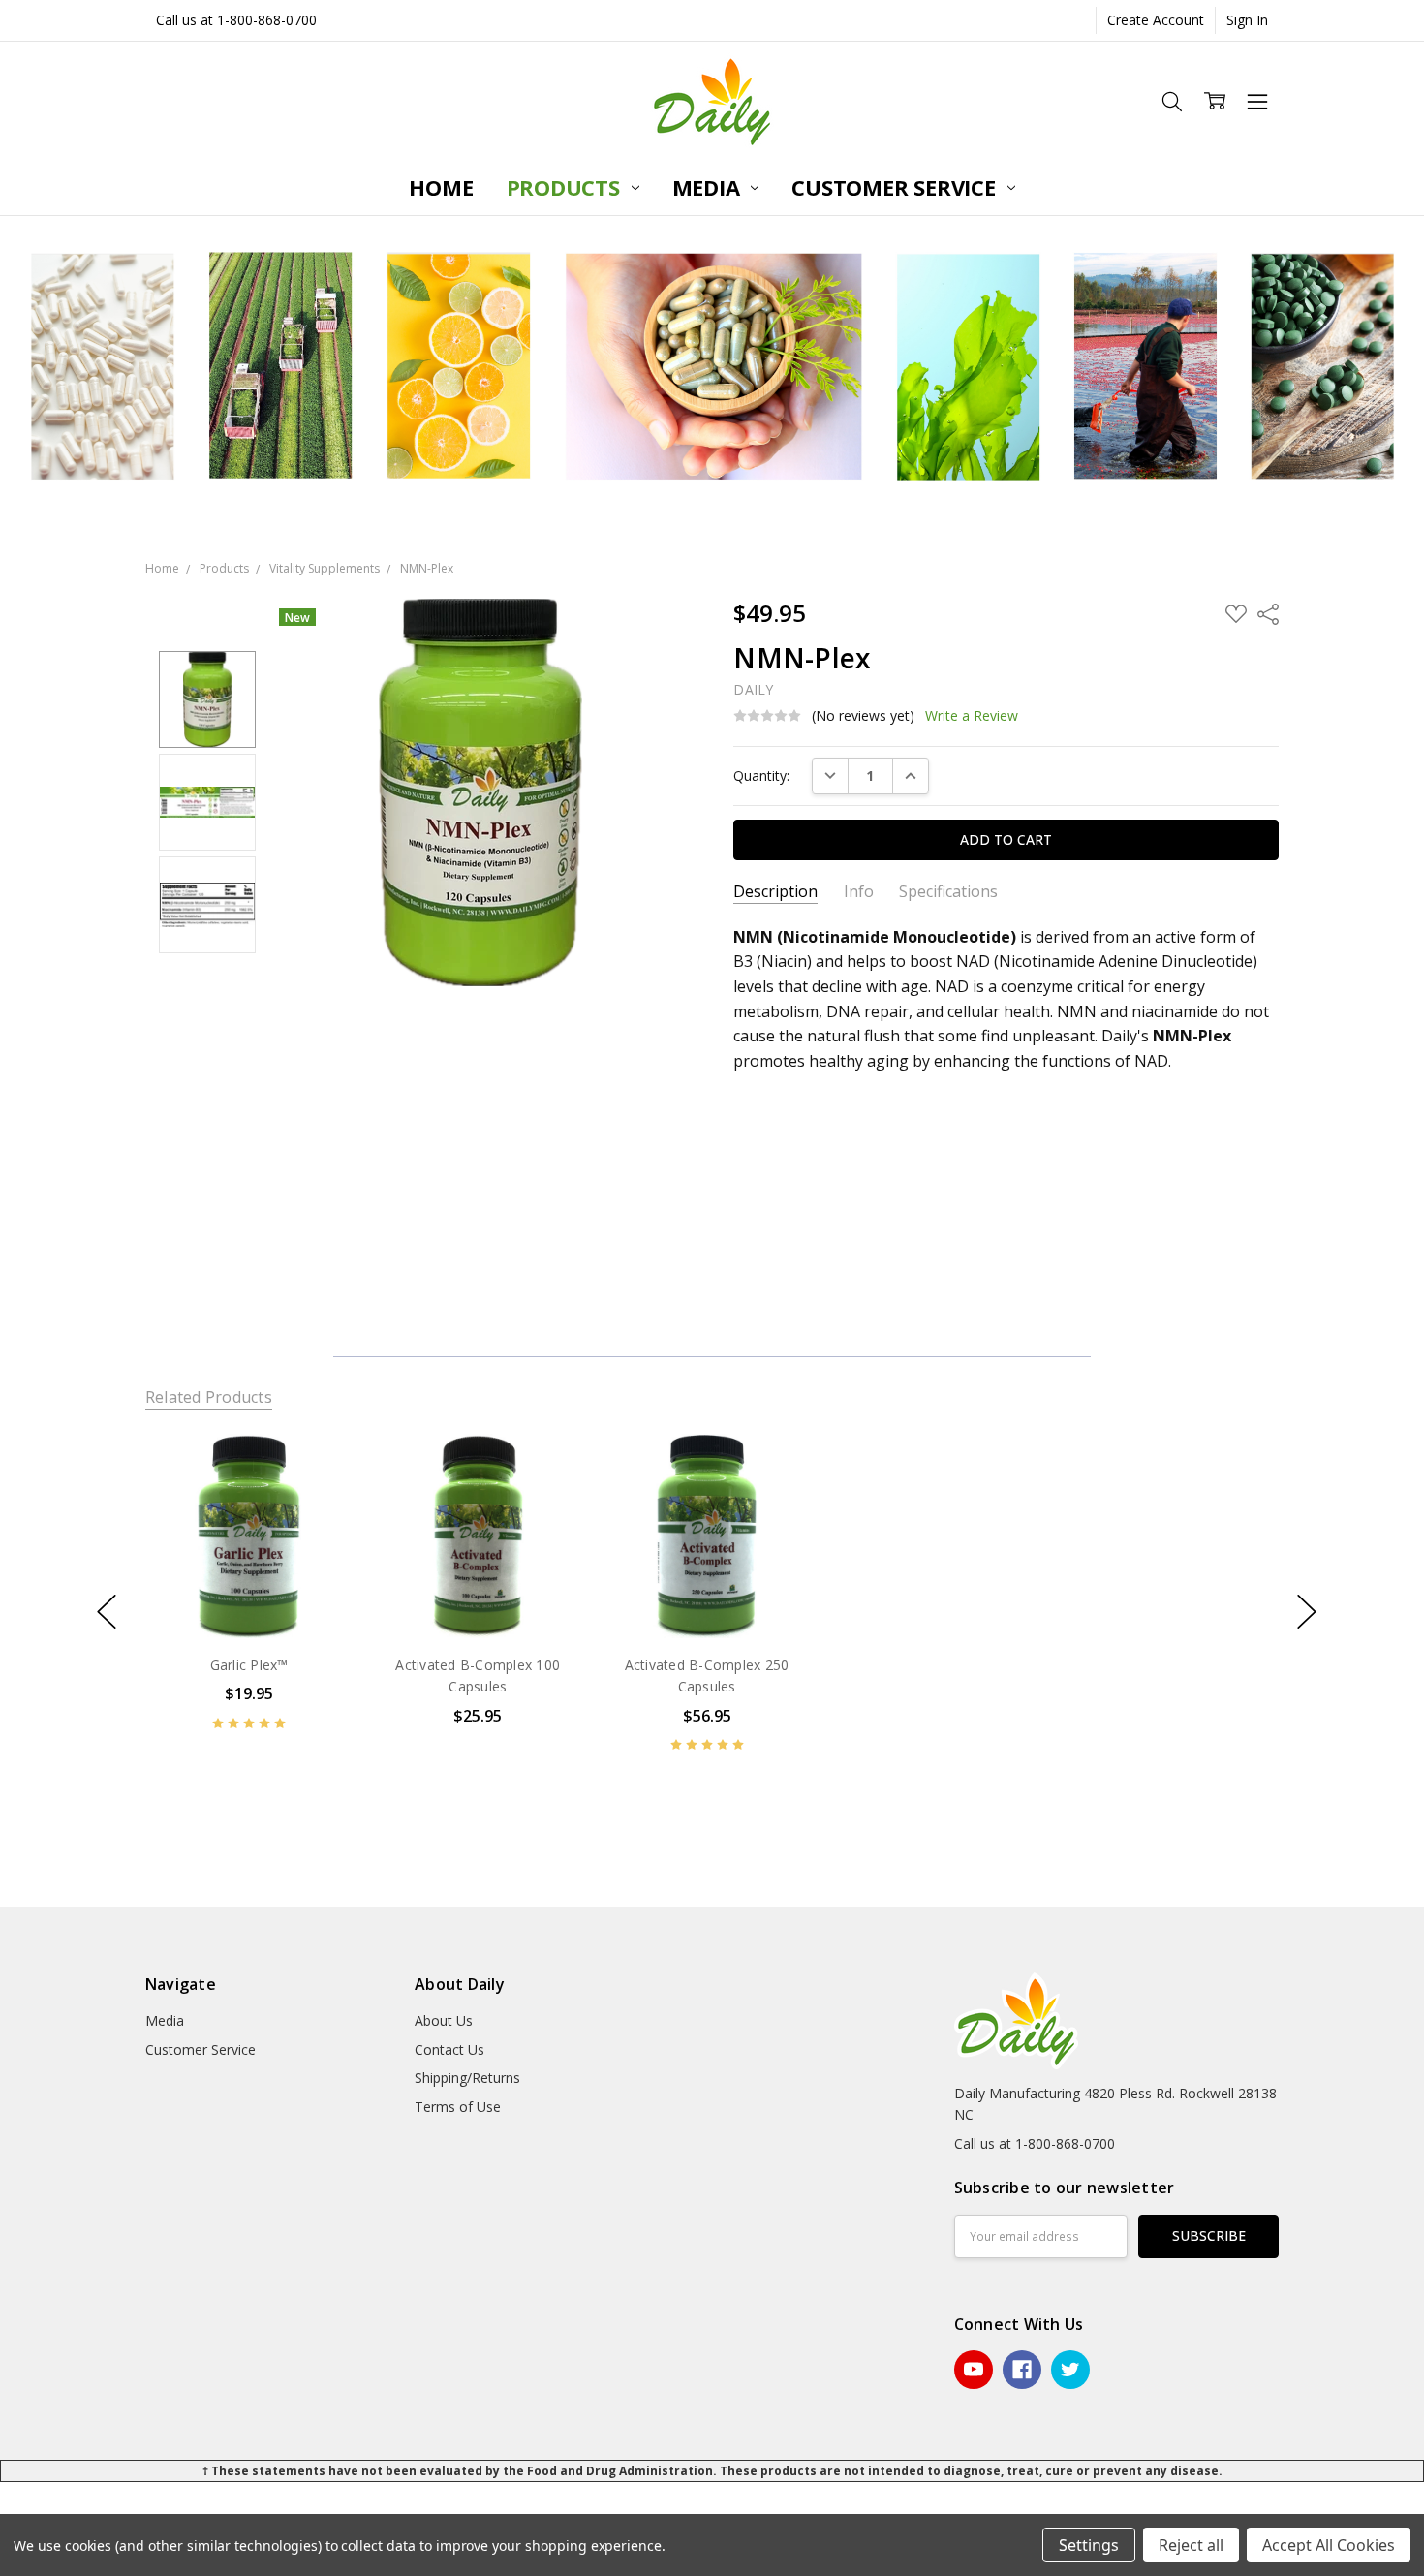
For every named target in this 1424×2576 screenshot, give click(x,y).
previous (107, 1612)
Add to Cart (248, 1598)
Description (775, 892)
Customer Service (896, 187)
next (1307, 1612)
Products (566, 187)
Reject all (1191, 2545)
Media (709, 187)
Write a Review (972, 716)
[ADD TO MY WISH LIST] (318, 1497)
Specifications (948, 892)
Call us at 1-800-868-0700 (236, 20)
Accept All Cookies (1329, 2545)
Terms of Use (458, 2107)
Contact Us (449, 2049)
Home (441, 187)
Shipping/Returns (467, 2078)
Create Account (1156, 20)
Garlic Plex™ (248, 1665)
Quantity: (761, 776)
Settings (1089, 2545)
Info (859, 892)
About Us (444, 2020)
